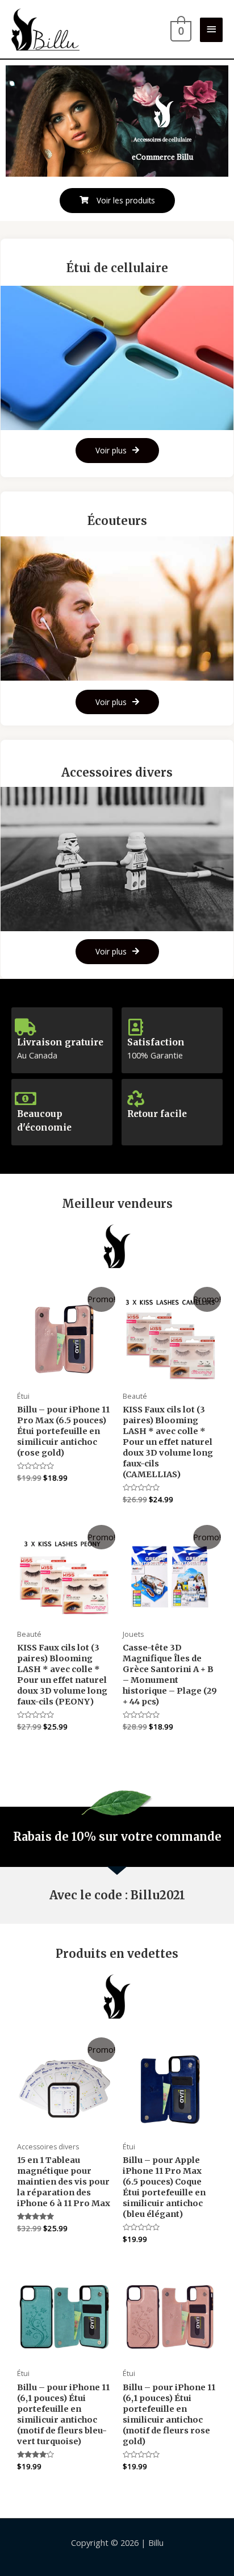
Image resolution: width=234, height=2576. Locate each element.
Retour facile (157, 1114)
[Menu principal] (211, 30)
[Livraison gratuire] (26, 1027)
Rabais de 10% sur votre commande (117, 1837)
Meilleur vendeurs (117, 1204)
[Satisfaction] (136, 1027)
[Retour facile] (136, 1099)
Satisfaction (156, 1042)
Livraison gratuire (60, 1042)
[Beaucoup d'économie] (26, 1099)
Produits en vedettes (117, 1954)
